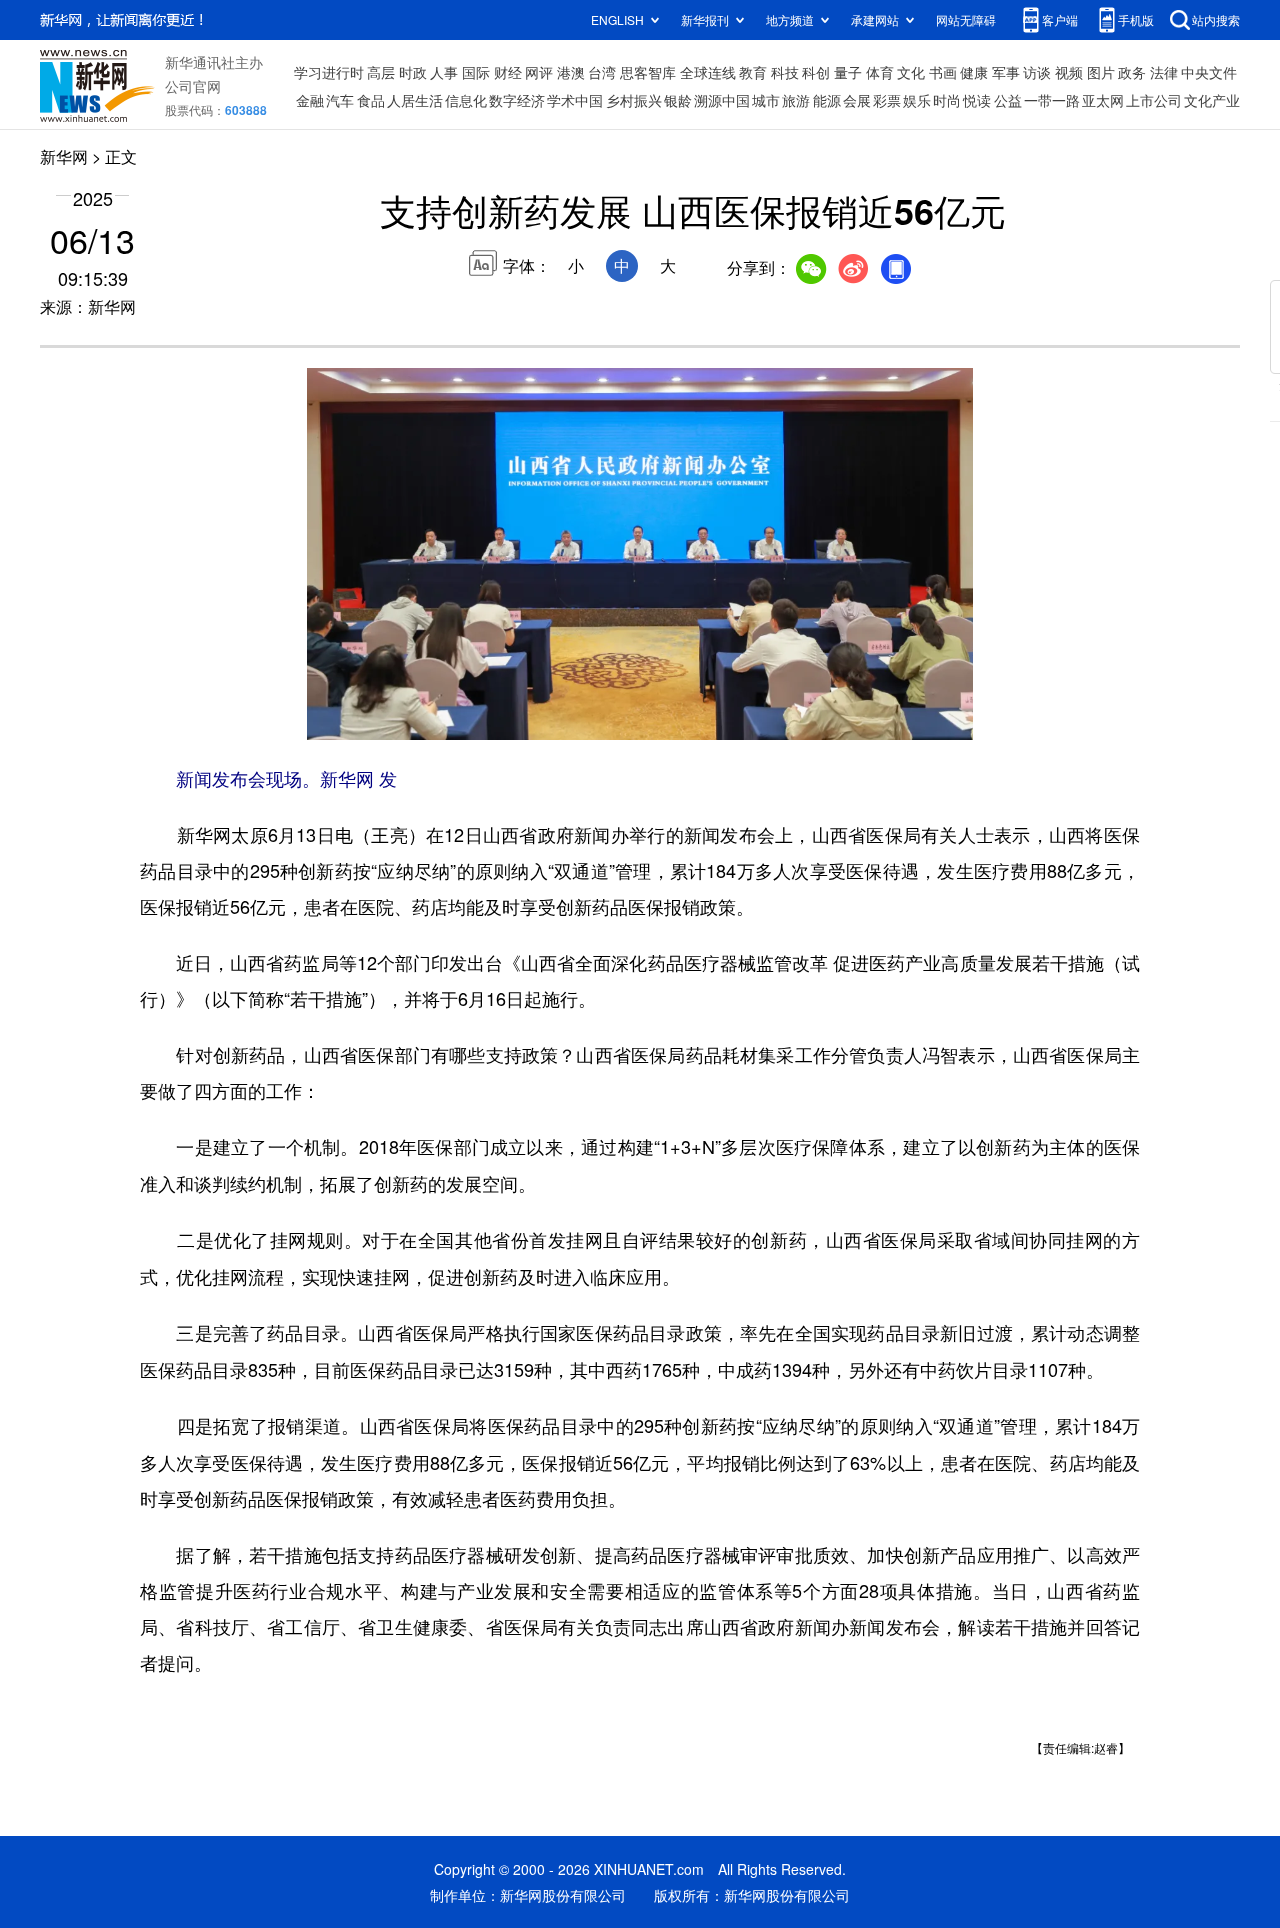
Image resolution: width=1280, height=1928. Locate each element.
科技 (785, 72)
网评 (539, 72)
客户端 (1060, 19)
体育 (880, 72)
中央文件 (1209, 72)
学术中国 (575, 100)
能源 (827, 100)
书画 (943, 72)
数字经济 (517, 100)
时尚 (947, 100)
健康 (974, 72)
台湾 (602, 72)
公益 (1008, 100)
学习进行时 (329, 72)
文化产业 (1212, 100)
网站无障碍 (966, 19)
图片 (1101, 72)
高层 (381, 72)
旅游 (796, 100)
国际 (476, 72)
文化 (911, 72)
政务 (1132, 72)
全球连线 (708, 72)
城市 (766, 100)
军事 (1006, 72)
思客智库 (648, 72)
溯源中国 (722, 100)
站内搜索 (1216, 19)
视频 (1069, 72)
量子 (848, 72)
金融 (310, 100)
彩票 (887, 100)
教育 (753, 72)
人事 (444, 72)
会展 (857, 100)
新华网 (64, 156)
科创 (816, 72)
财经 (508, 72)
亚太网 (1103, 100)
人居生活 (415, 100)
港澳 (571, 72)
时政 (413, 72)
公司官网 (193, 86)
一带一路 (1052, 100)
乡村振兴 (634, 100)
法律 (1164, 72)
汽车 (340, 100)
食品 (371, 100)
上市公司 (1154, 100)
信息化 (466, 100)
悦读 (977, 100)
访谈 (1037, 72)
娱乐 (917, 100)
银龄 (678, 100)
